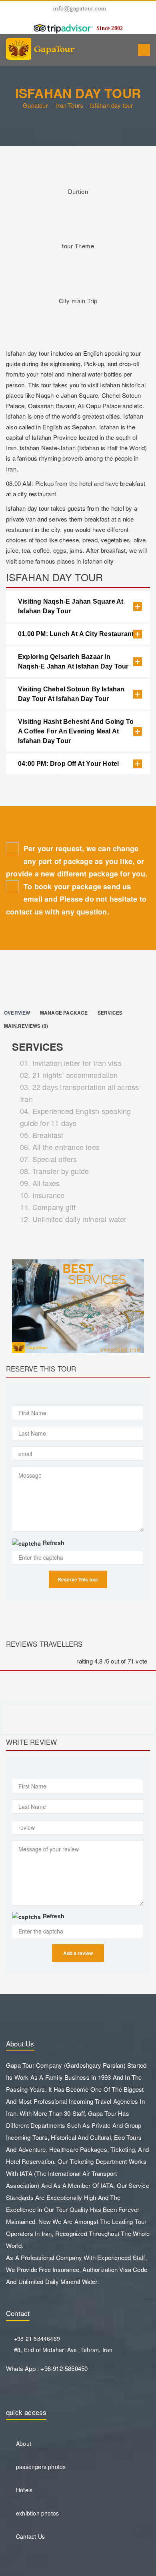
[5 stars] (69, 1662)
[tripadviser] (63, 28)
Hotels (24, 2490)
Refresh (54, 1543)
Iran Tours (70, 105)
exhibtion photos (37, 2513)
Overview (17, 1013)
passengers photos (41, 2467)
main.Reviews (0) (27, 1026)
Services (110, 1013)
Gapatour (35, 105)
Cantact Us (30, 2536)
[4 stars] (56, 1662)
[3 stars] (44, 1662)
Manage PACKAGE (64, 1013)
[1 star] (19, 1662)
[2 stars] (31, 1662)
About (24, 2443)
